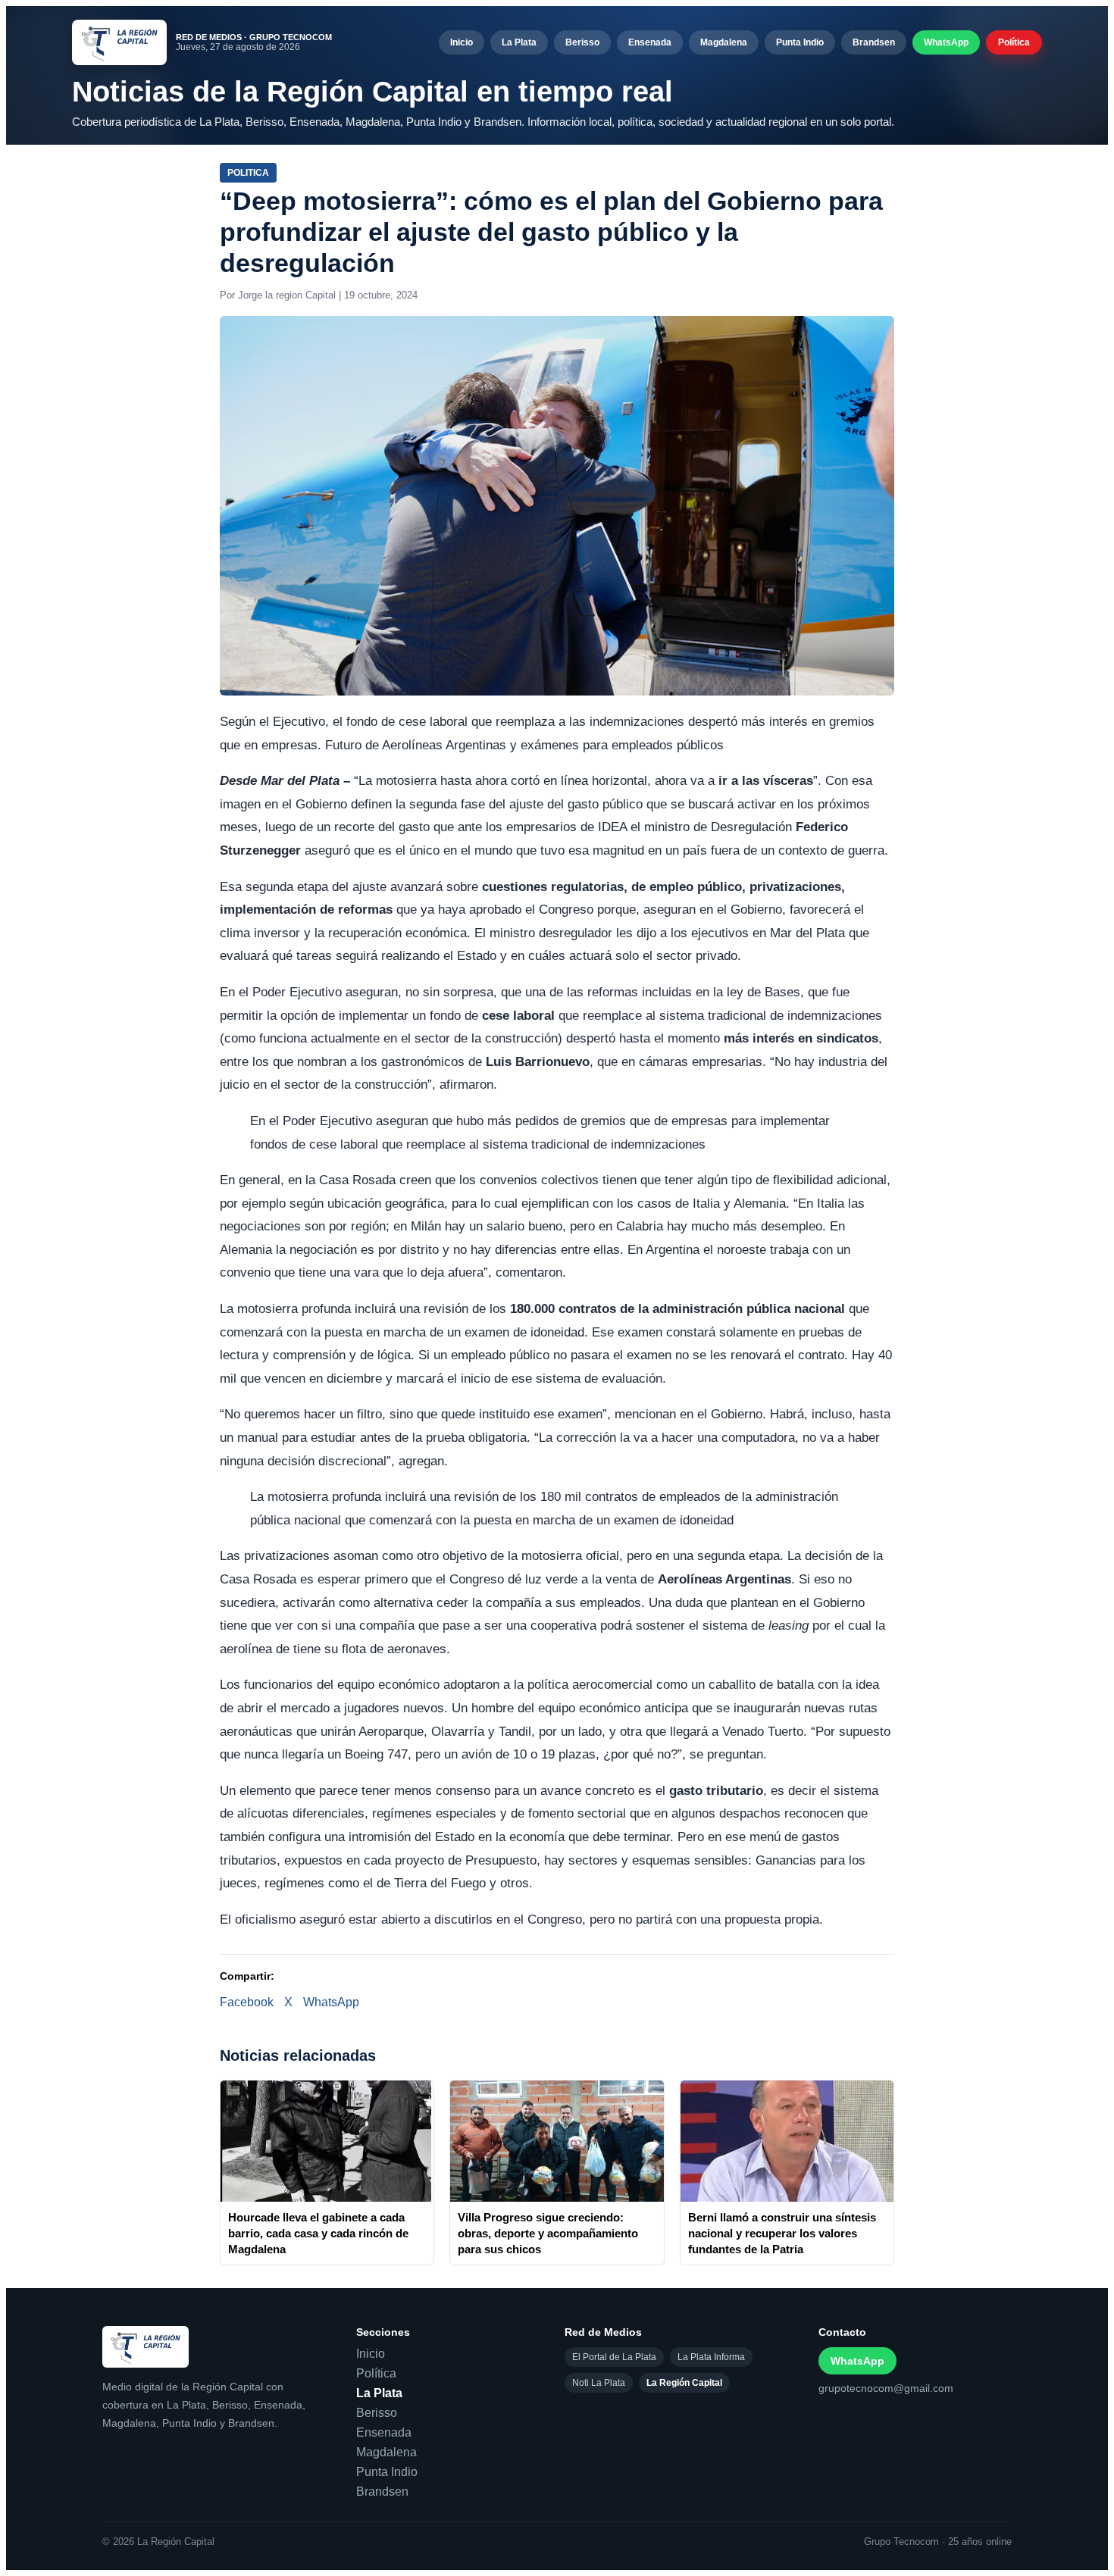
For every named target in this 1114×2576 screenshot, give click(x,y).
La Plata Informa (711, 2357)
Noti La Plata (599, 2383)
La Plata (519, 42)
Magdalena (724, 42)
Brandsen (874, 42)
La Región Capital (684, 2383)
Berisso (582, 42)
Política (1014, 42)
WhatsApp (946, 42)
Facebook (247, 2002)
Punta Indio (800, 42)
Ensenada (650, 42)
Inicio (462, 42)
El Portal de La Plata (614, 2357)
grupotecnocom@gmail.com (886, 2388)
